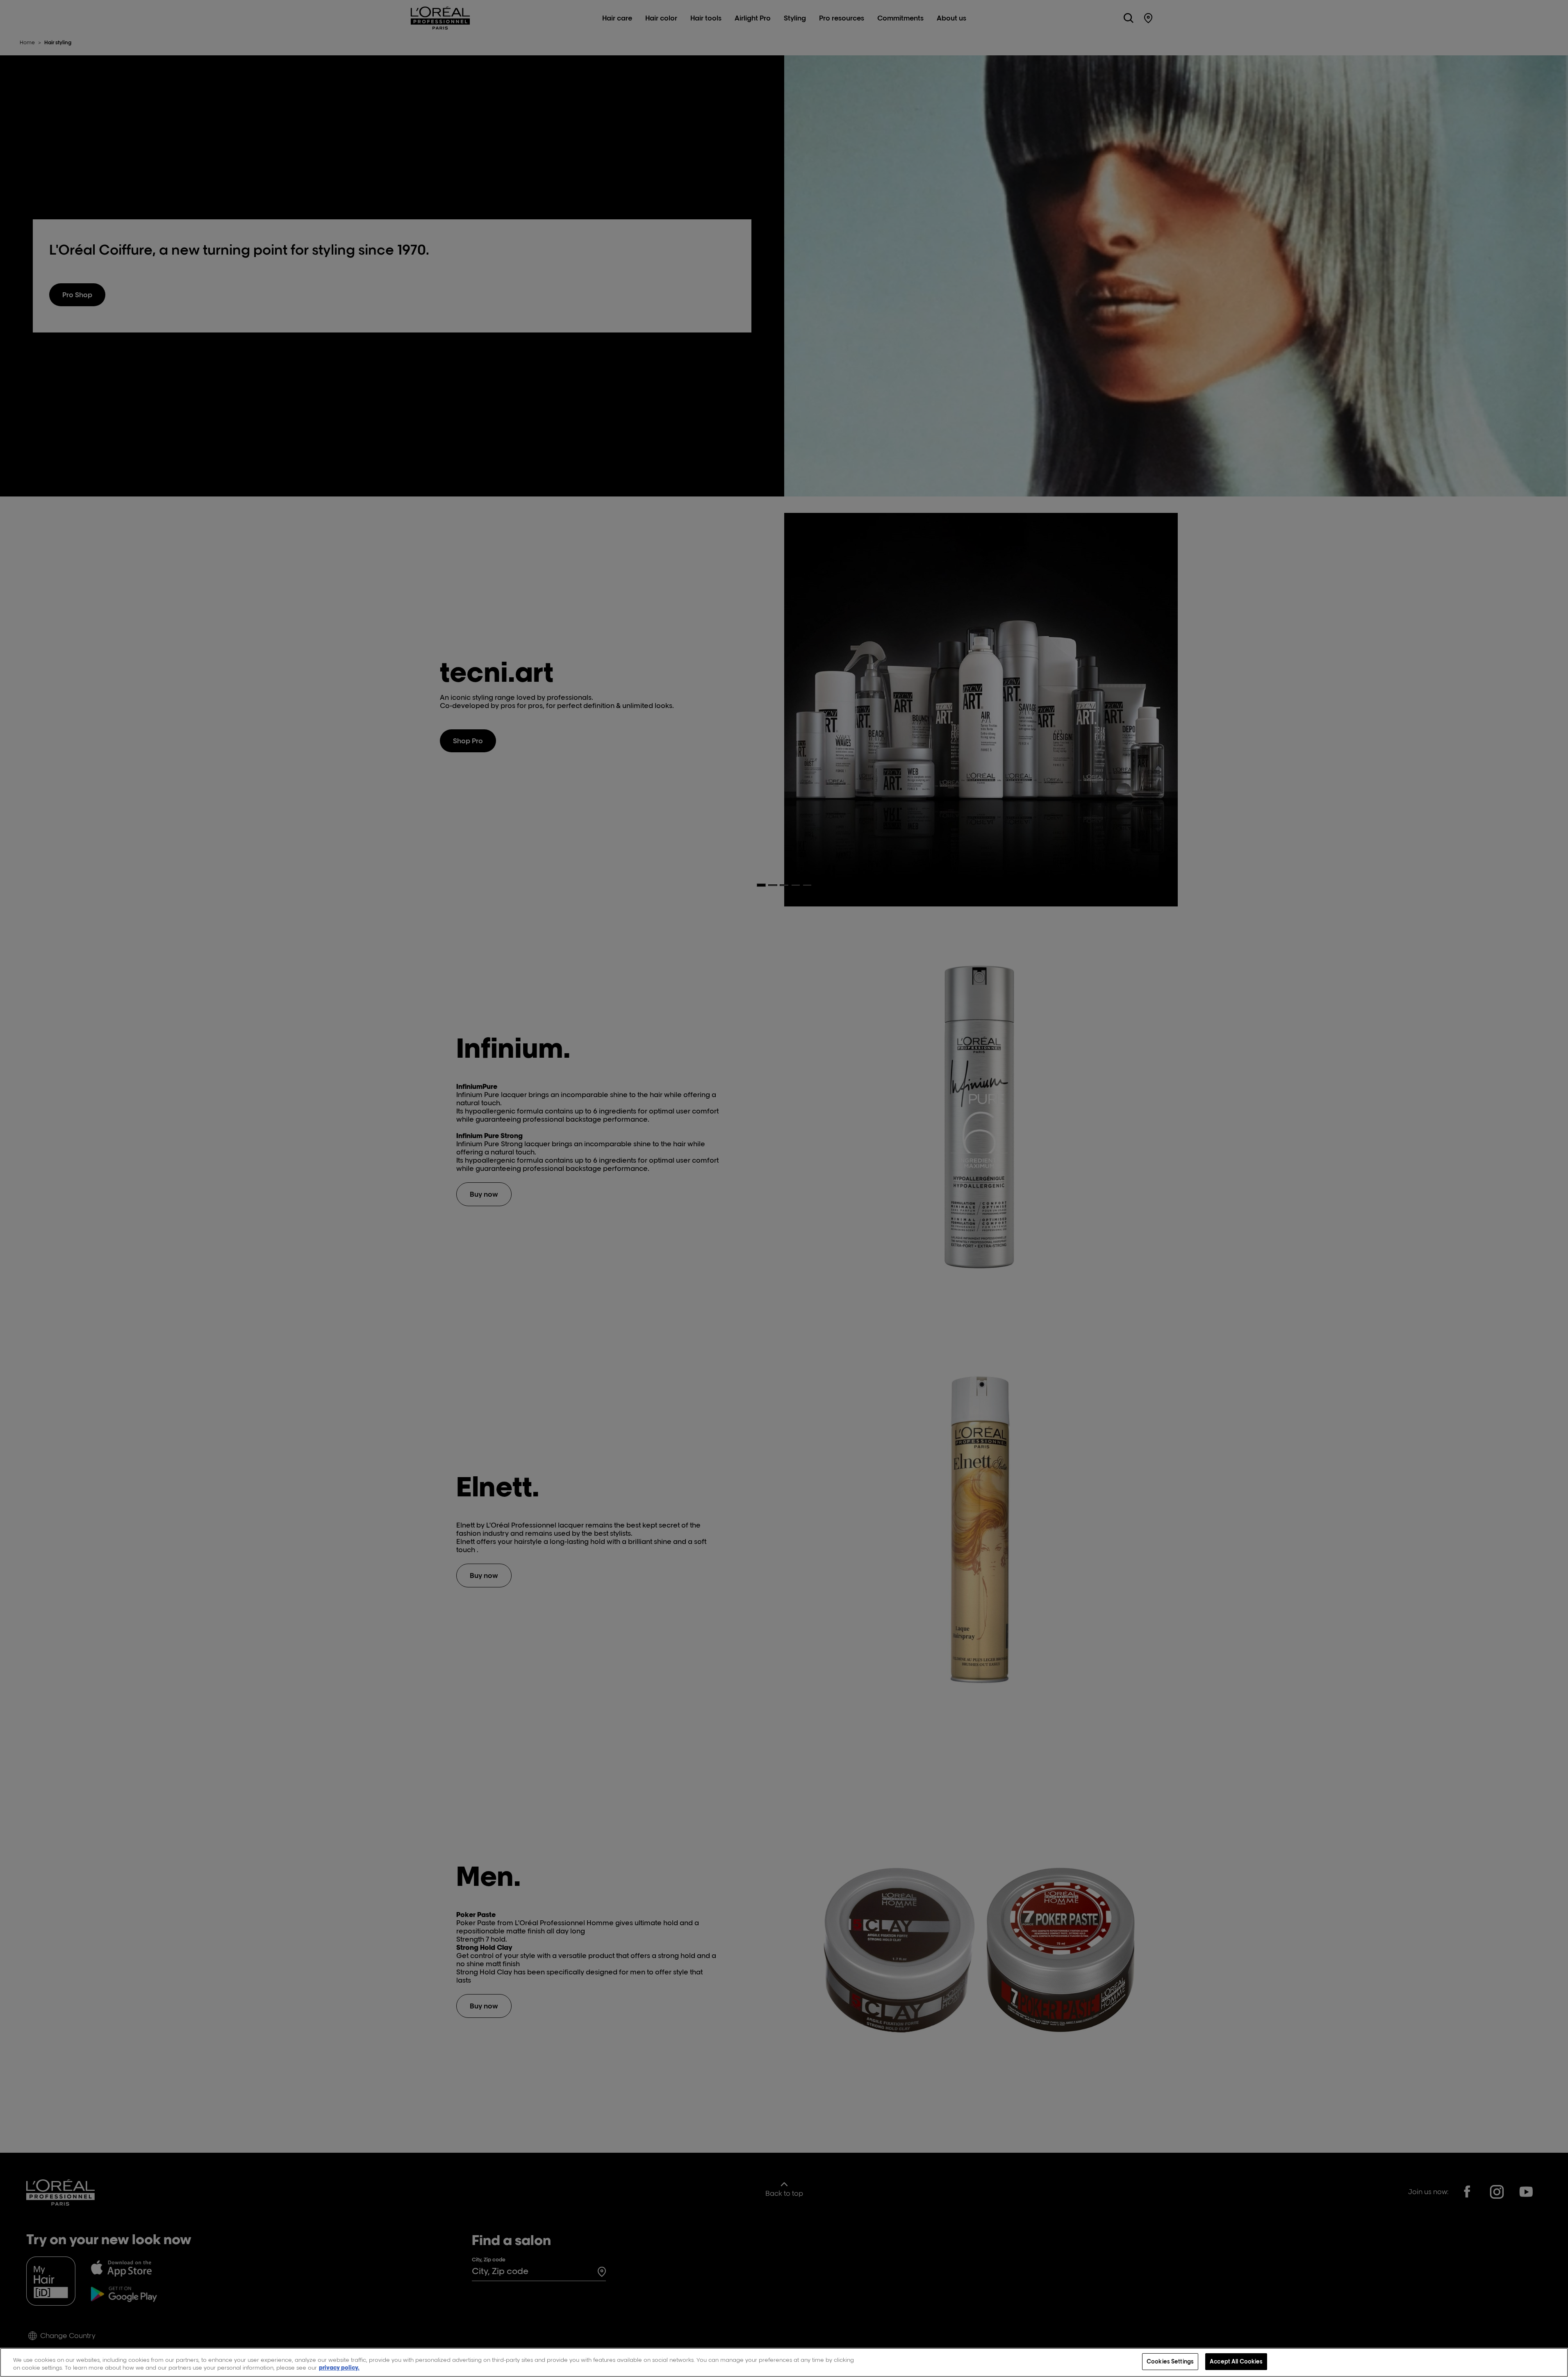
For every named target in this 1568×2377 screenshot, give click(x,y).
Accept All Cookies (1236, 2361)
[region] (784, 2362)
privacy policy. (339, 2368)
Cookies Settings (1170, 2361)
